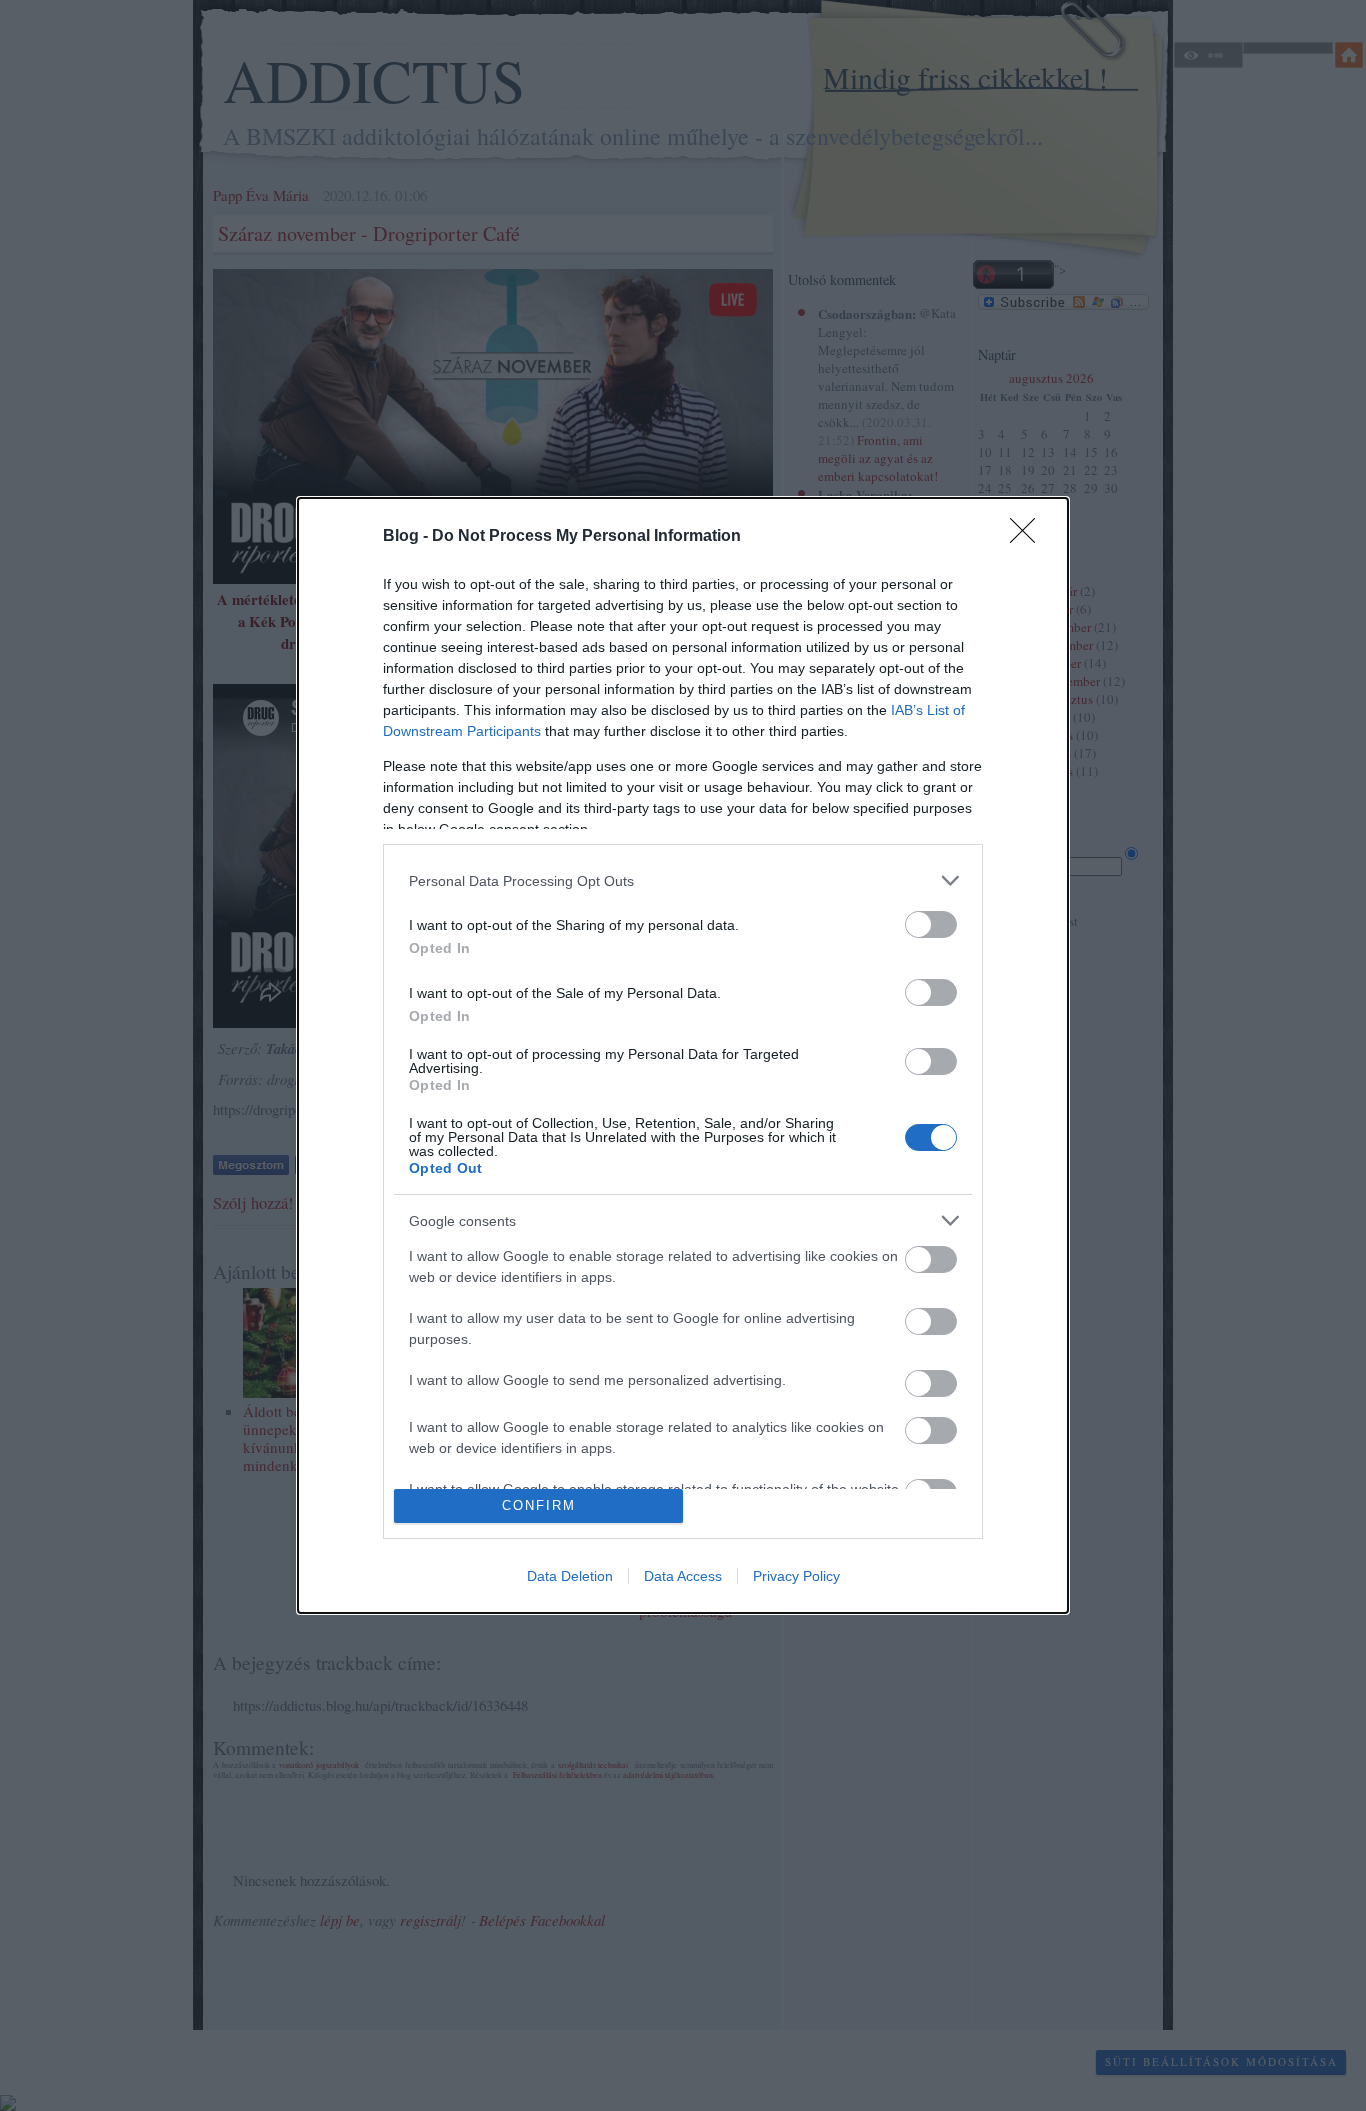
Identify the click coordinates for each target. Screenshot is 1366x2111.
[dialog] (683, 1055)
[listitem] (683, 880)
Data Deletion (570, 1576)
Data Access (683, 1576)
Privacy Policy (796, 1576)
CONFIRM (539, 1505)
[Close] (1029, 537)
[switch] (931, 924)
